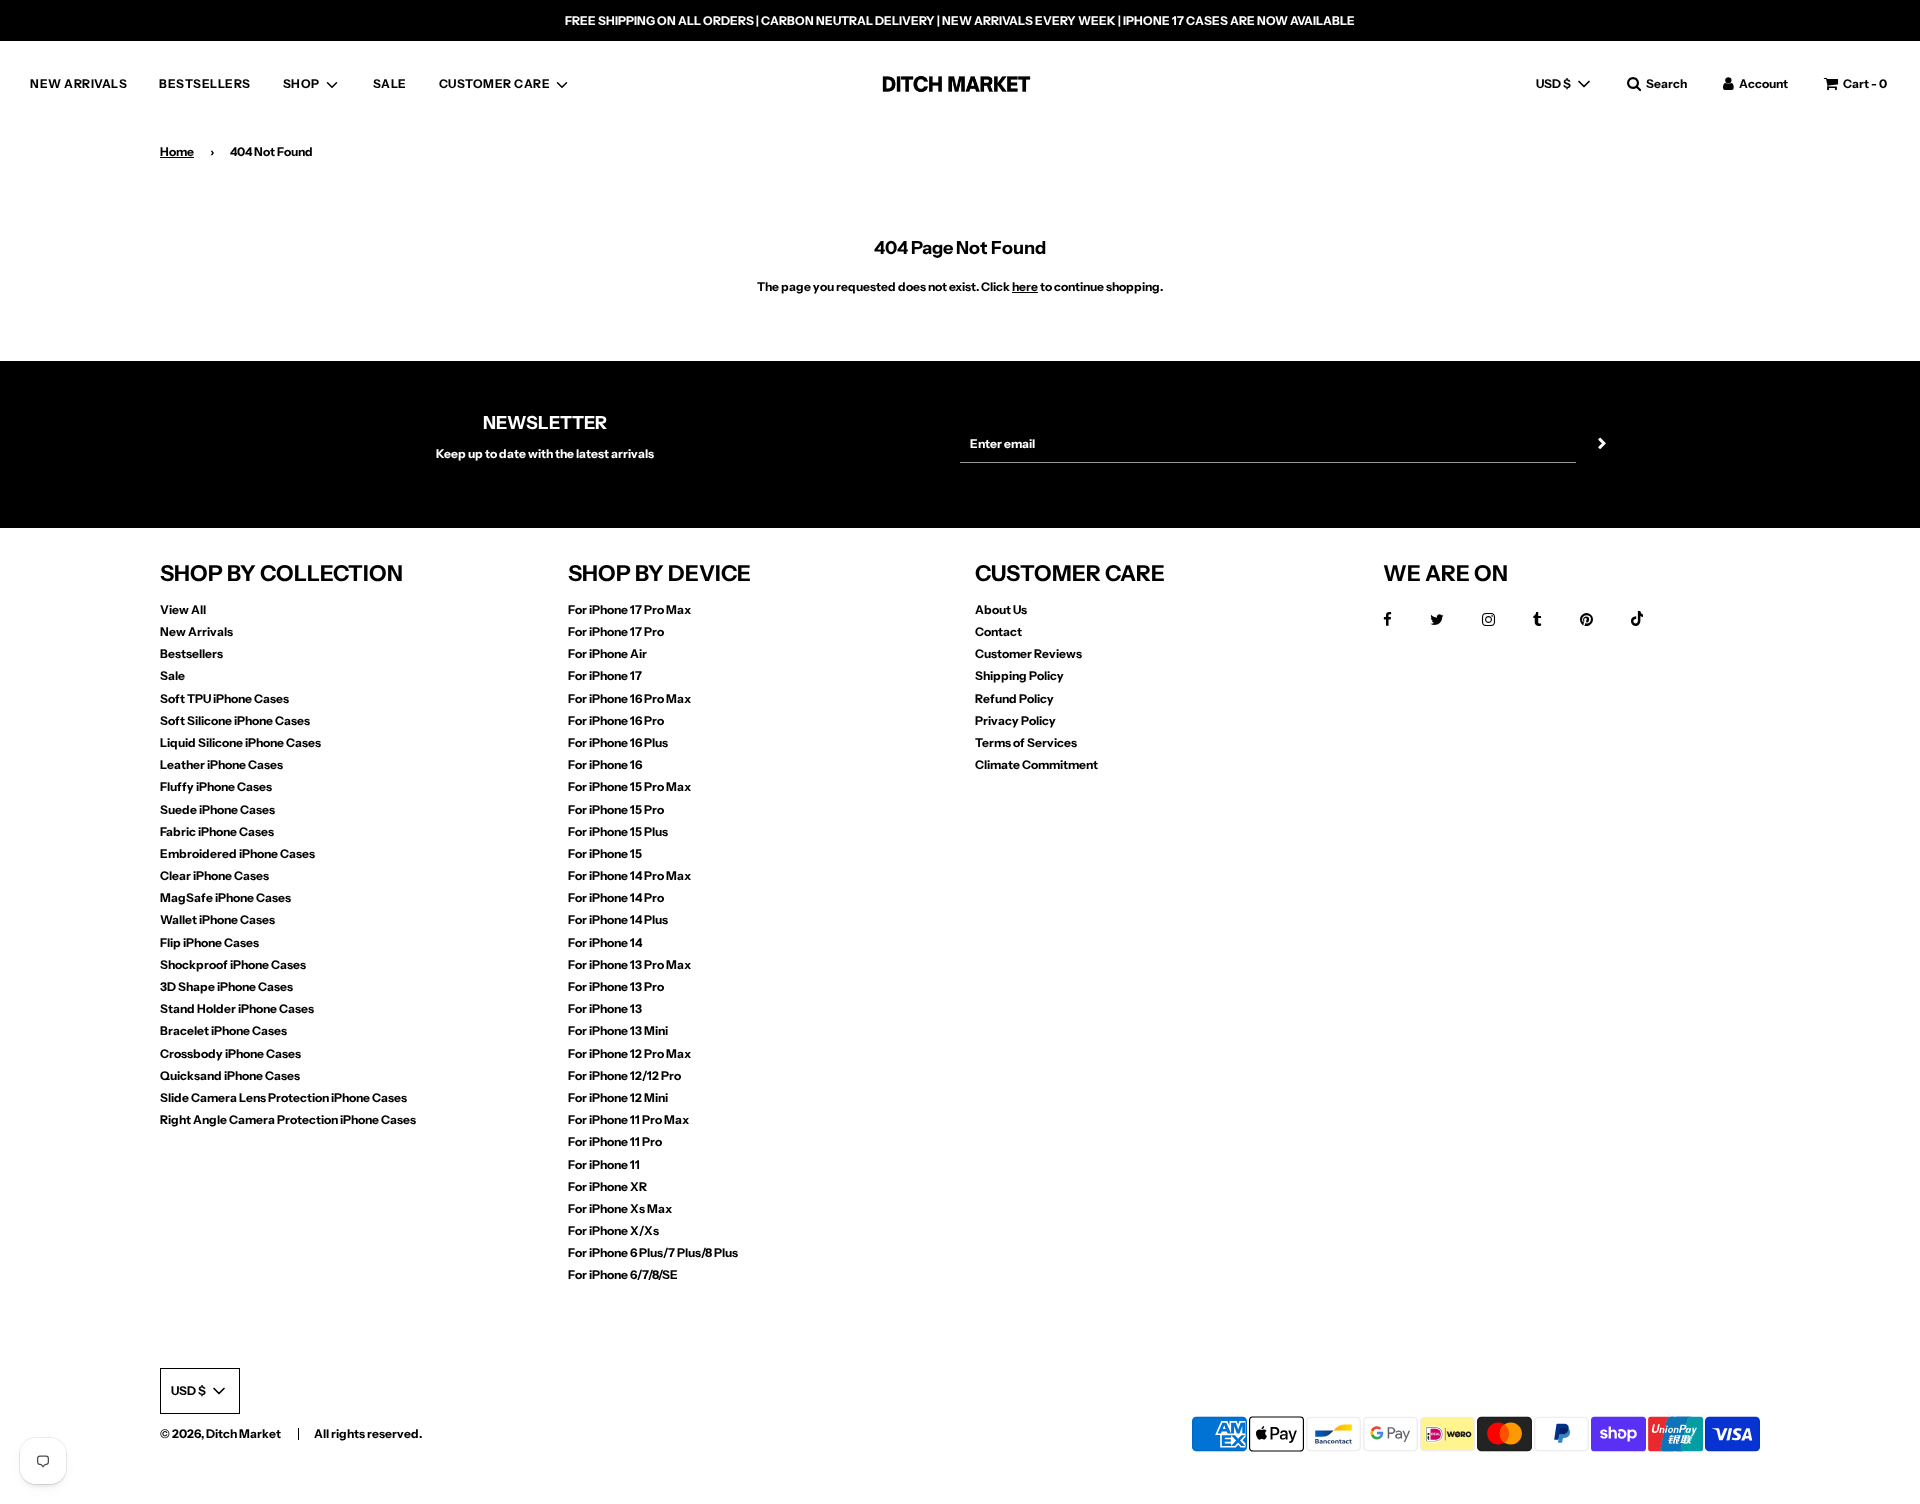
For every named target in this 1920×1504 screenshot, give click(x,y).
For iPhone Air (607, 653)
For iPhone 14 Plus (618, 919)
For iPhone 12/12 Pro (624, 1075)
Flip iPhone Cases (209, 942)
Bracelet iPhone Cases (223, 1030)
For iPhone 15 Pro (616, 809)
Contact (998, 631)
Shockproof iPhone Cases (233, 964)
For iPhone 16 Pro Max (629, 698)
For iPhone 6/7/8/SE (623, 1274)
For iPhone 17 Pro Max (629, 609)
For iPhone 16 (605, 764)
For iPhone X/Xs (613, 1230)
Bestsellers (191, 653)
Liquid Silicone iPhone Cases (240, 742)
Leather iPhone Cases (221, 764)
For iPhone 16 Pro (616, 720)
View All (183, 609)
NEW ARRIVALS (78, 83)
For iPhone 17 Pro (616, 631)
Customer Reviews (1028, 653)
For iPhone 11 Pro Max (628, 1119)
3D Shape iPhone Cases (226, 986)
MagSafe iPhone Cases (225, 897)
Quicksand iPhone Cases (230, 1075)
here (1025, 286)
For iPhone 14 (605, 942)
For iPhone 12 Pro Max (629, 1053)
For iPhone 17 (605, 675)
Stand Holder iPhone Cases (237, 1008)
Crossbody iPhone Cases (230, 1053)
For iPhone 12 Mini (618, 1097)
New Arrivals (196, 631)
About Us (1001, 609)
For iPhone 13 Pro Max (629, 964)
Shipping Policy (1019, 675)
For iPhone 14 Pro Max (629, 875)
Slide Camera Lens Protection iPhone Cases (283, 1097)
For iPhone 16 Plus (618, 742)
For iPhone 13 (605, 1008)
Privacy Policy (1015, 720)
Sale (172, 675)
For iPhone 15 (605, 853)
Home (177, 151)
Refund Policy (1014, 698)
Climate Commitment (1036, 764)
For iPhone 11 (604, 1164)
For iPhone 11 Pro (615, 1141)
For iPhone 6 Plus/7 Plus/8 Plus (653, 1252)
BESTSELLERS (205, 83)
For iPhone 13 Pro (616, 986)
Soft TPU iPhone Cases (224, 698)
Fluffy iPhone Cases (216, 786)
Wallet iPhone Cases (217, 919)
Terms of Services (1026, 742)
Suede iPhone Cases (217, 809)
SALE (390, 83)
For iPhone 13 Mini (618, 1030)
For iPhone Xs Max (620, 1208)
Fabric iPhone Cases (217, 831)
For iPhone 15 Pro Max (629, 786)
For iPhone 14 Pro (616, 897)
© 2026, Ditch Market (220, 1433)
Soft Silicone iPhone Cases (235, 720)
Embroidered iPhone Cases (237, 853)
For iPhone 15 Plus (618, 831)
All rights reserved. (368, 1433)
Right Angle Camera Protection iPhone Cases (288, 1119)
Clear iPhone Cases (214, 875)
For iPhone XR (607, 1186)
